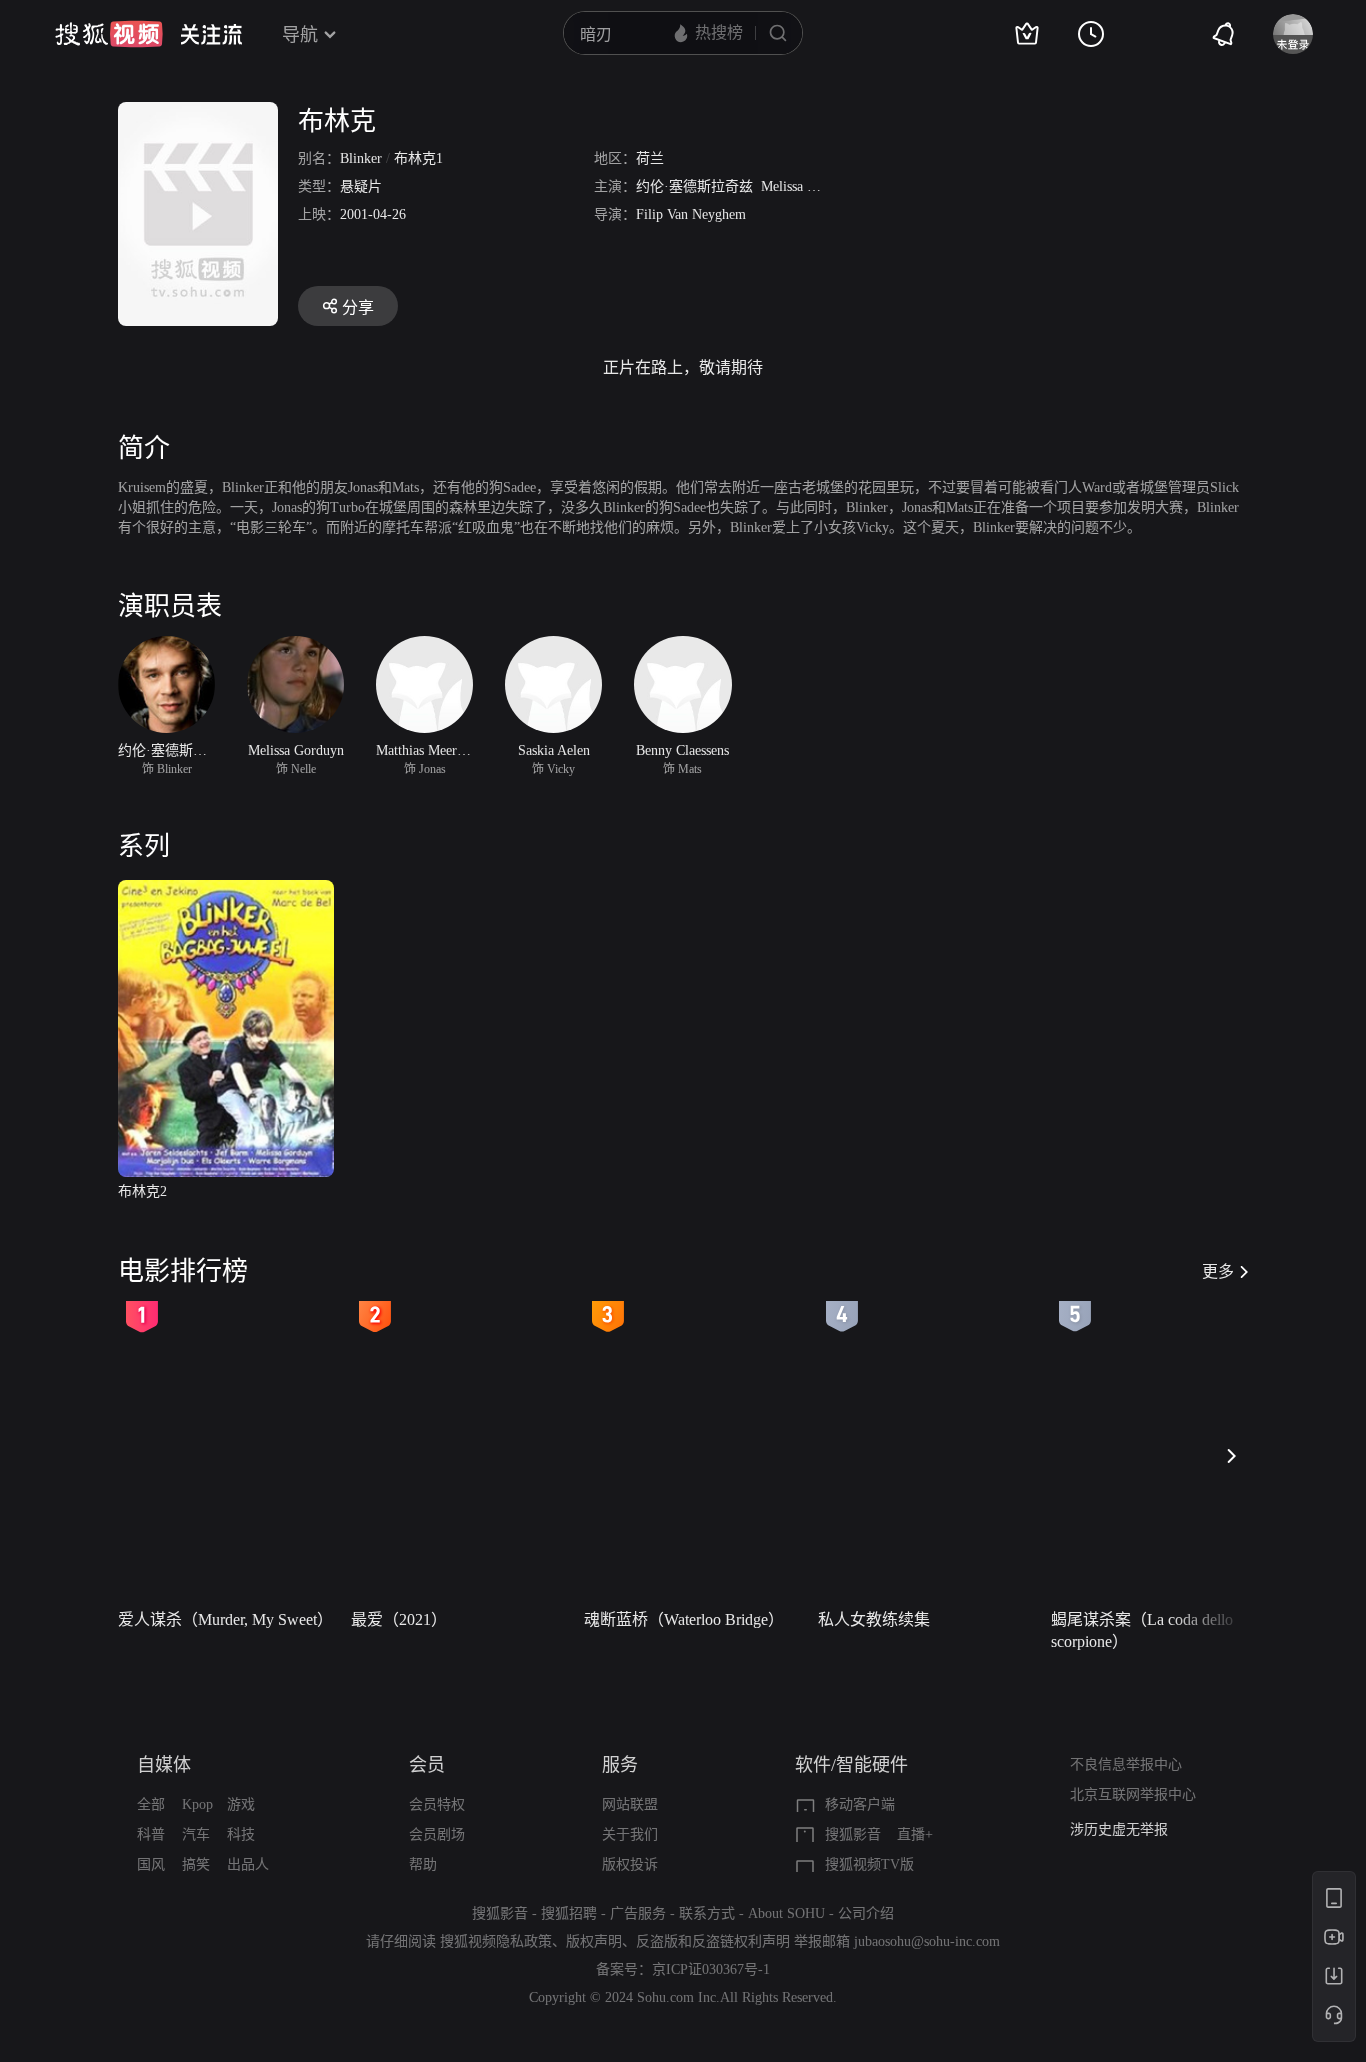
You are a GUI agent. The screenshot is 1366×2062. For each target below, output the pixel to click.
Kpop (197, 1804)
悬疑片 (361, 186)
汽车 (196, 1834)
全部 (151, 1804)
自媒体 (164, 1765)
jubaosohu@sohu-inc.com (927, 1941)
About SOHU (786, 1913)
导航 (300, 35)
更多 (1218, 1271)
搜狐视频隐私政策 (496, 1941)
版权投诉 (630, 1864)
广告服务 (638, 1913)
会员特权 (437, 1804)
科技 (241, 1834)
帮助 (423, 1864)
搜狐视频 (109, 34)
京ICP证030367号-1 (711, 1969)
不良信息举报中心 (1126, 1764)
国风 (151, 1864)
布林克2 (142, 1191)
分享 (358, 307)
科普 (151, 1834)
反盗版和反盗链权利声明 (713, 1941)
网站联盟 (630, 1804)
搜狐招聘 (569, 1913)
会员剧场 (437, 1834)
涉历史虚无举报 (1119, 1829)
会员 (427, 1765)
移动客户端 (860, 1804)
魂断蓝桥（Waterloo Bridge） (684, 1619)
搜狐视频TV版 (869, 1864)
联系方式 (707, 1913)
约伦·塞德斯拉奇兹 (694, 186)
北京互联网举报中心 (1133, 1794)
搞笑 (196, 1864)
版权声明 (594, 1941)
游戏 (241, 1804)
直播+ (915, 1834)
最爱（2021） (399, 1619)
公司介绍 (866, 1913)
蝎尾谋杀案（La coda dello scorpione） (1142, 1630)
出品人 (248, 1864)
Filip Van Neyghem (691, 214)
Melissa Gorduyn (809, 186)
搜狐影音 (853, 1834)
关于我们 (630, 1834)
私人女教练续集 (874, 1619)
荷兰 (650, 158)
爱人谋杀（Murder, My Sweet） (225, 1619)
